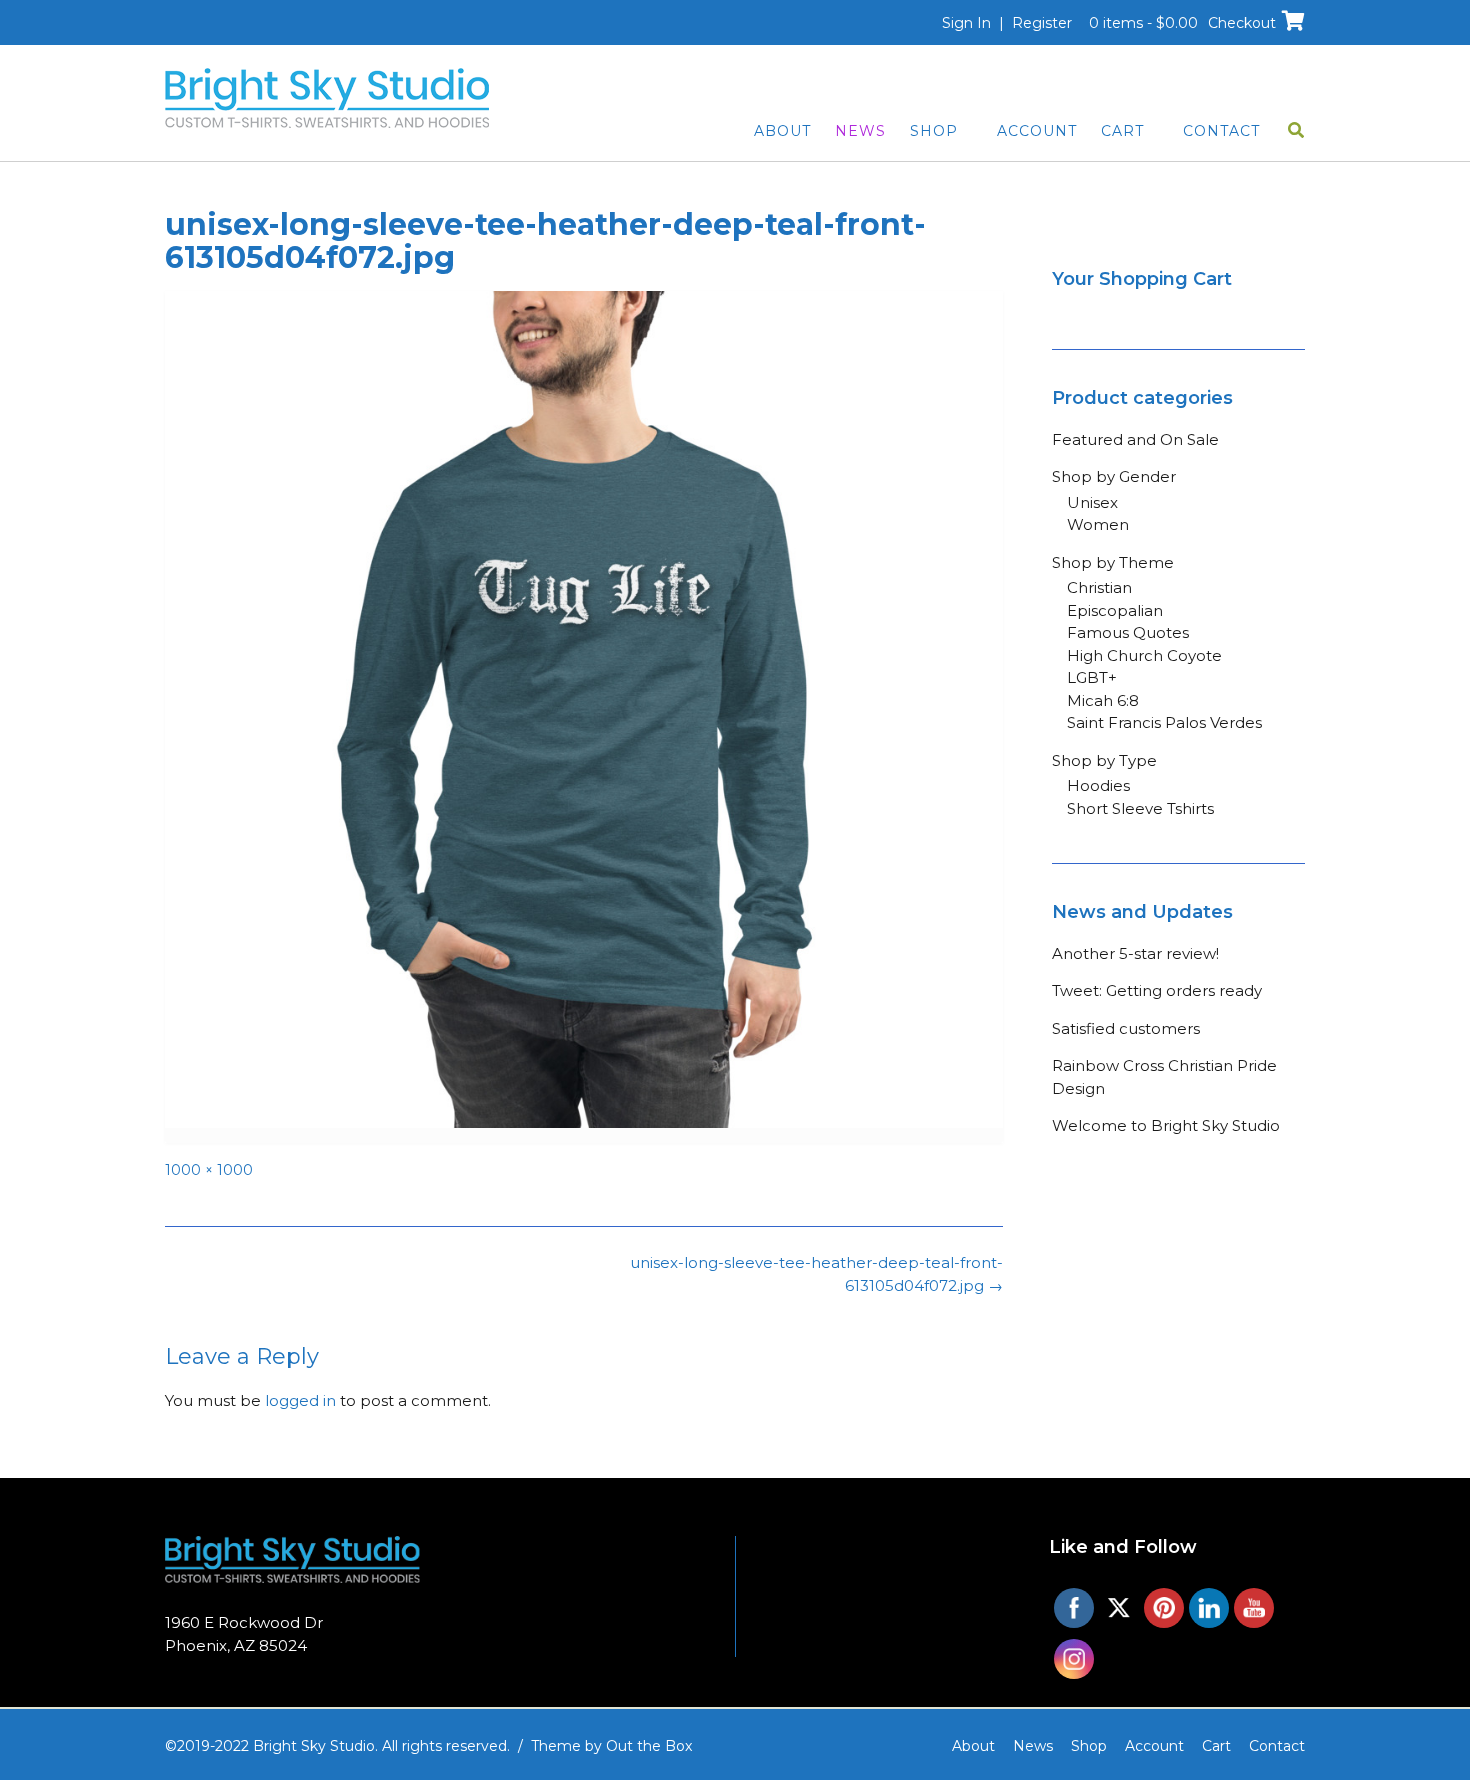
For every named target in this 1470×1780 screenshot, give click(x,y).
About (782, 131)
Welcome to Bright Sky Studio (1166, 1125)
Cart (1122, 131)
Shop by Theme (1113, 562)
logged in (300, 1400)
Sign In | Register (1007, 23)
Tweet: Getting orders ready (1157, 990)
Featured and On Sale (1135, 439)
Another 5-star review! (1135, 953)
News (860, 131)
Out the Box (649, 1746)
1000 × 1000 (209, 1170)
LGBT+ (1092, 677)
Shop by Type (1104, 760)
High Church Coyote (1144, 655)
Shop (934, 131)
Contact (1221, 131)
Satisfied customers (1126, 1028)
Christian (1099, 587)
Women (1098, 524)
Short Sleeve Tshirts (1140, 808)
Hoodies (1098, 785)
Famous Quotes (1128, 632)
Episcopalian (1115, 610)
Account (1037, 131)
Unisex (1092, 502)
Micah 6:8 (1103, 700)
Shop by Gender (1114, 476)
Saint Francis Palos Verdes (1164, 722)
